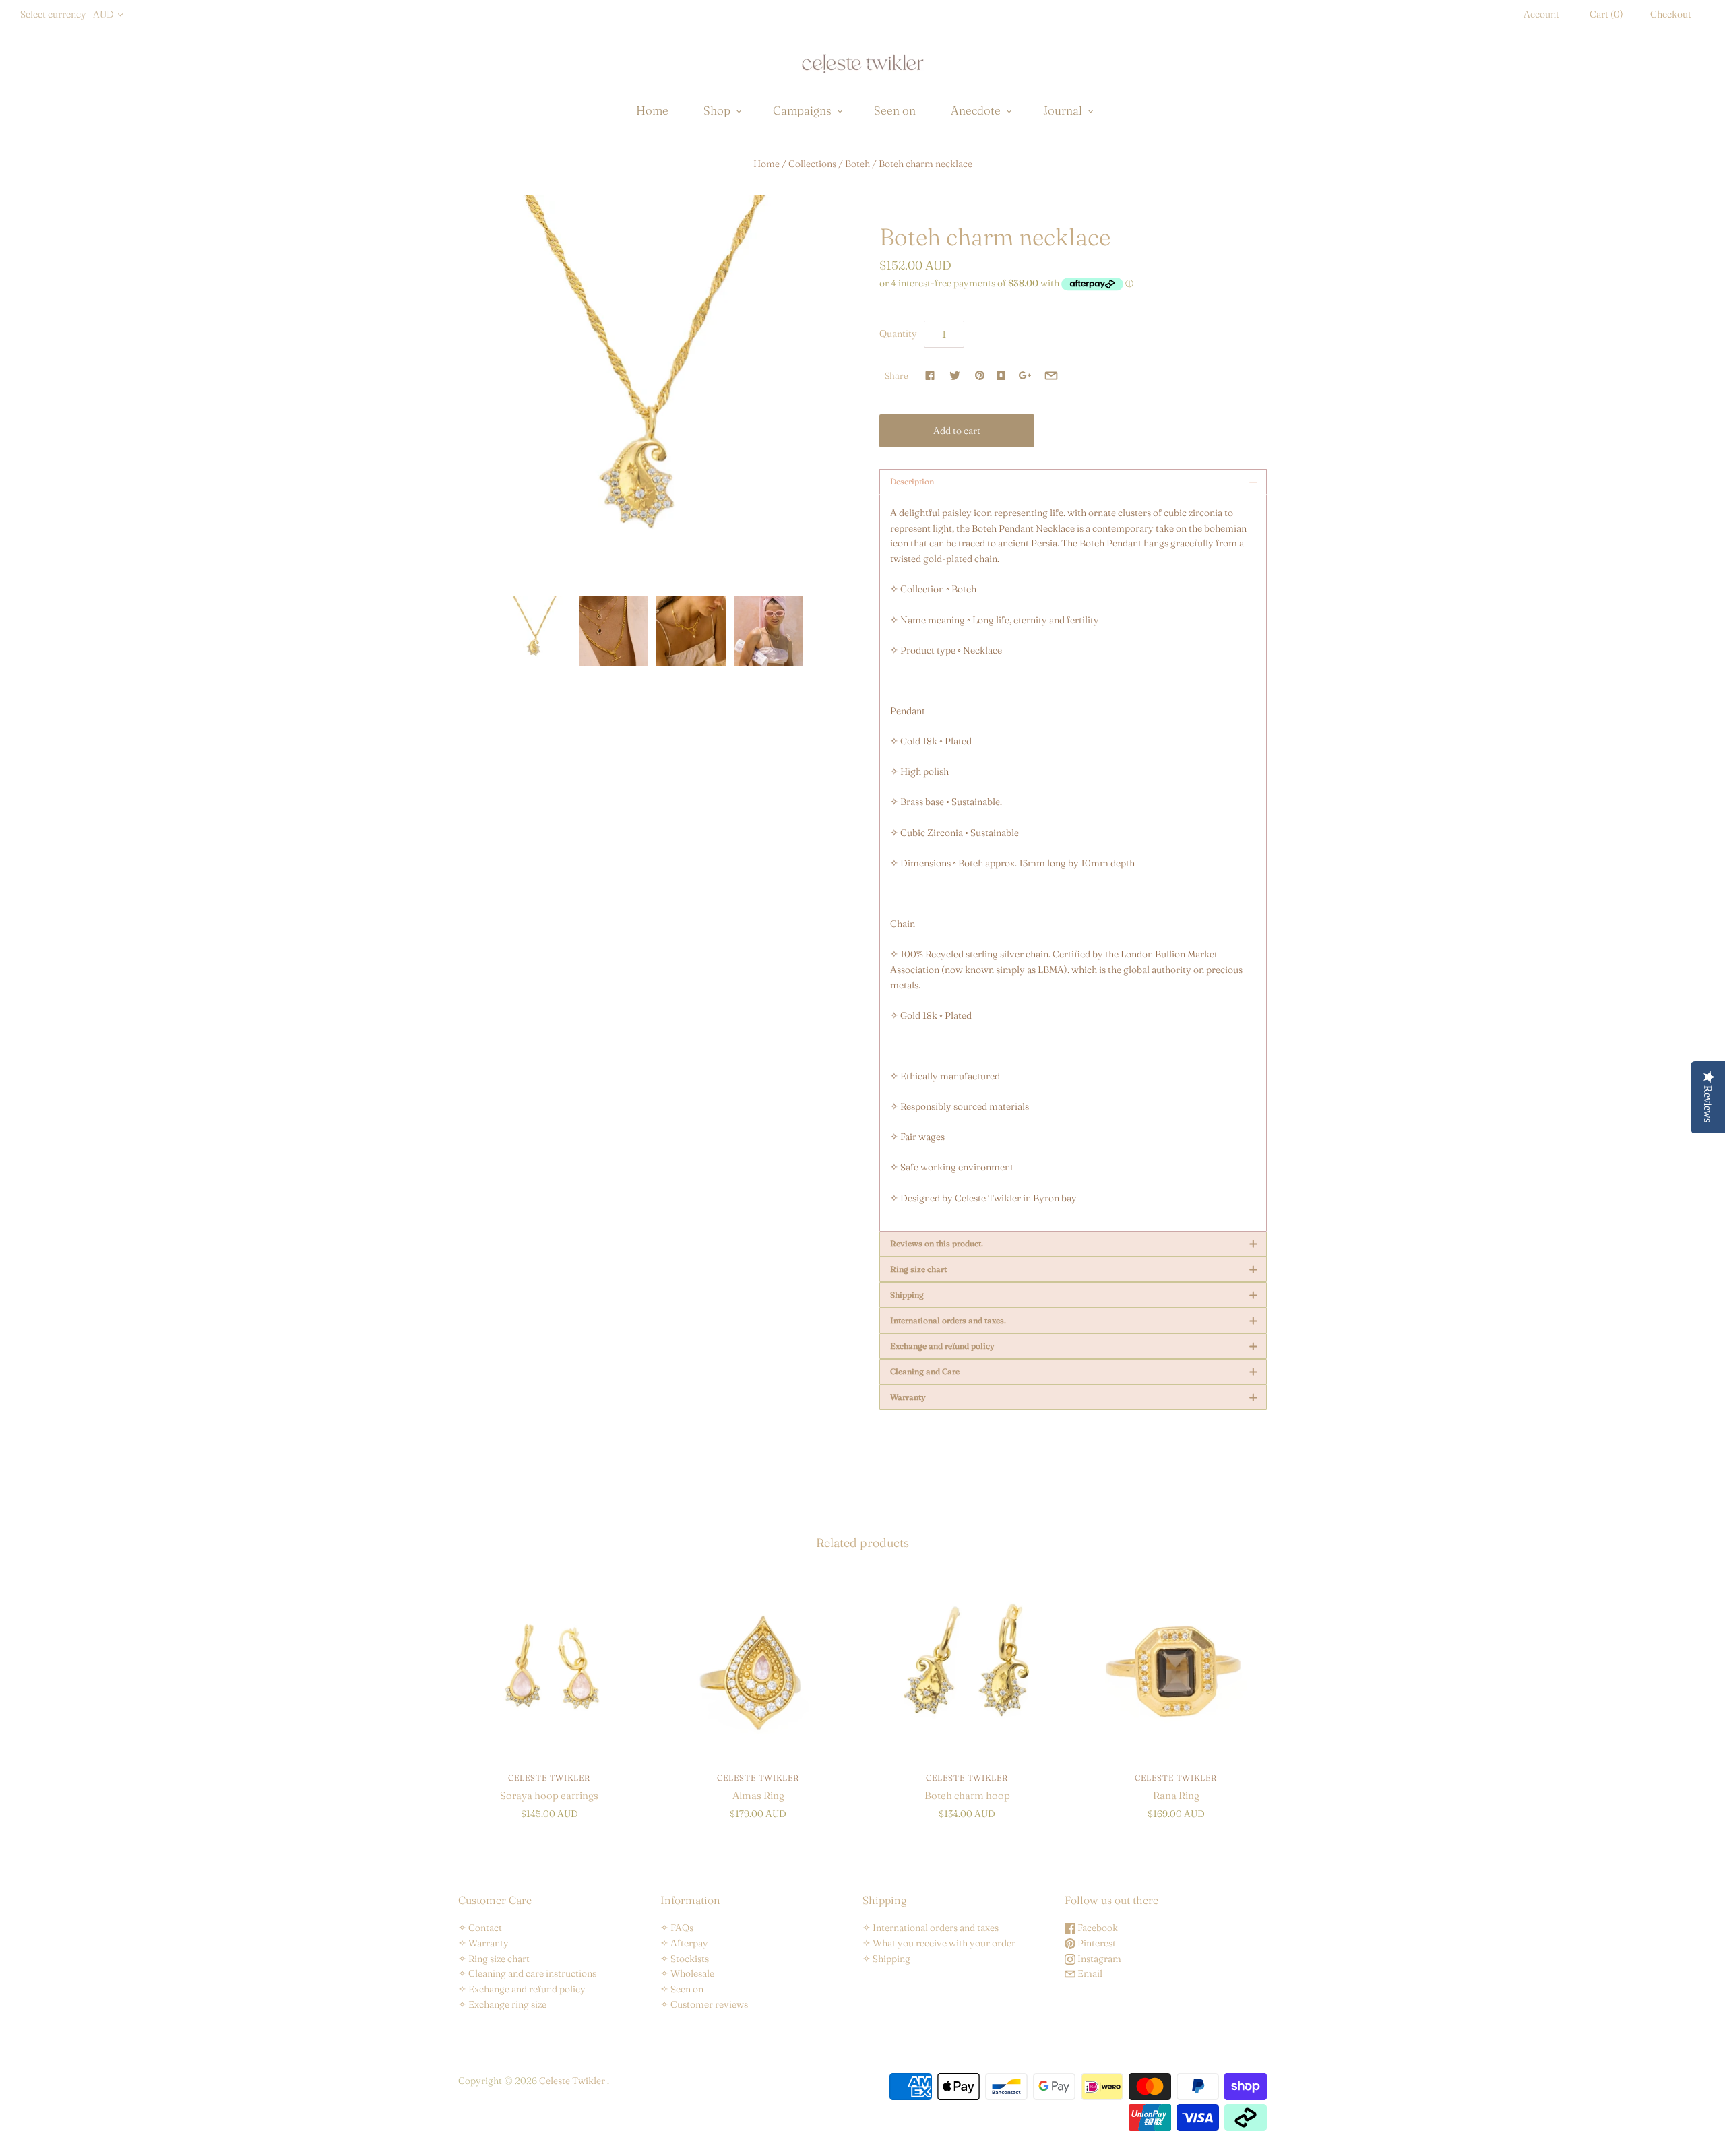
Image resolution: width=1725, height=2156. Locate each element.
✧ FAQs (677, 1928)
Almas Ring (758, 1795)
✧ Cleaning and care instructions (527, 1973)
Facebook (1097, 1928)
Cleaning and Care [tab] (1074, 1372)
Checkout (1671, 14)
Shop (717, 110)
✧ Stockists (685, 1959)
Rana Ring (1176, 1795)
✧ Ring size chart (494, 1959)
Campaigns (802, 110)
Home (652, 110)
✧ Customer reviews (704, 2004)
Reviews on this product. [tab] (1074, 1244)
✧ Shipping (886, 1959)
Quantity (898, 334)
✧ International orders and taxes (931, 1928)
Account (1541, 14)
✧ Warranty (483, 1943)
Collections (812, 164)
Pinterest (1096, 1943)
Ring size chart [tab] (1074, 1269)
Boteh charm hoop (967, 1795)
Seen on (895, 110)
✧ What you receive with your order (939, 1943)
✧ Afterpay (684, 1943)
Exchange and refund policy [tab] (1074, 1346)
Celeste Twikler (549, 1778)
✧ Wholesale (687, 1973)
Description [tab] (1074, 482)
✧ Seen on (682, 1989)
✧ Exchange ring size (502, 2004)
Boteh (857, 164)
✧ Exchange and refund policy (522, 1989)
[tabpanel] (1073, 863)
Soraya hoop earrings (549, 1795)
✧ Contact (480, 1928)
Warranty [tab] (1074, 1397)
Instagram (1098, 1959)
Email (1089, 1973)
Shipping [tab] (1074, 1295)
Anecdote (976, 110)
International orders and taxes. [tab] (1074, 1321)
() (1606, 14)
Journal (1063, 110)
